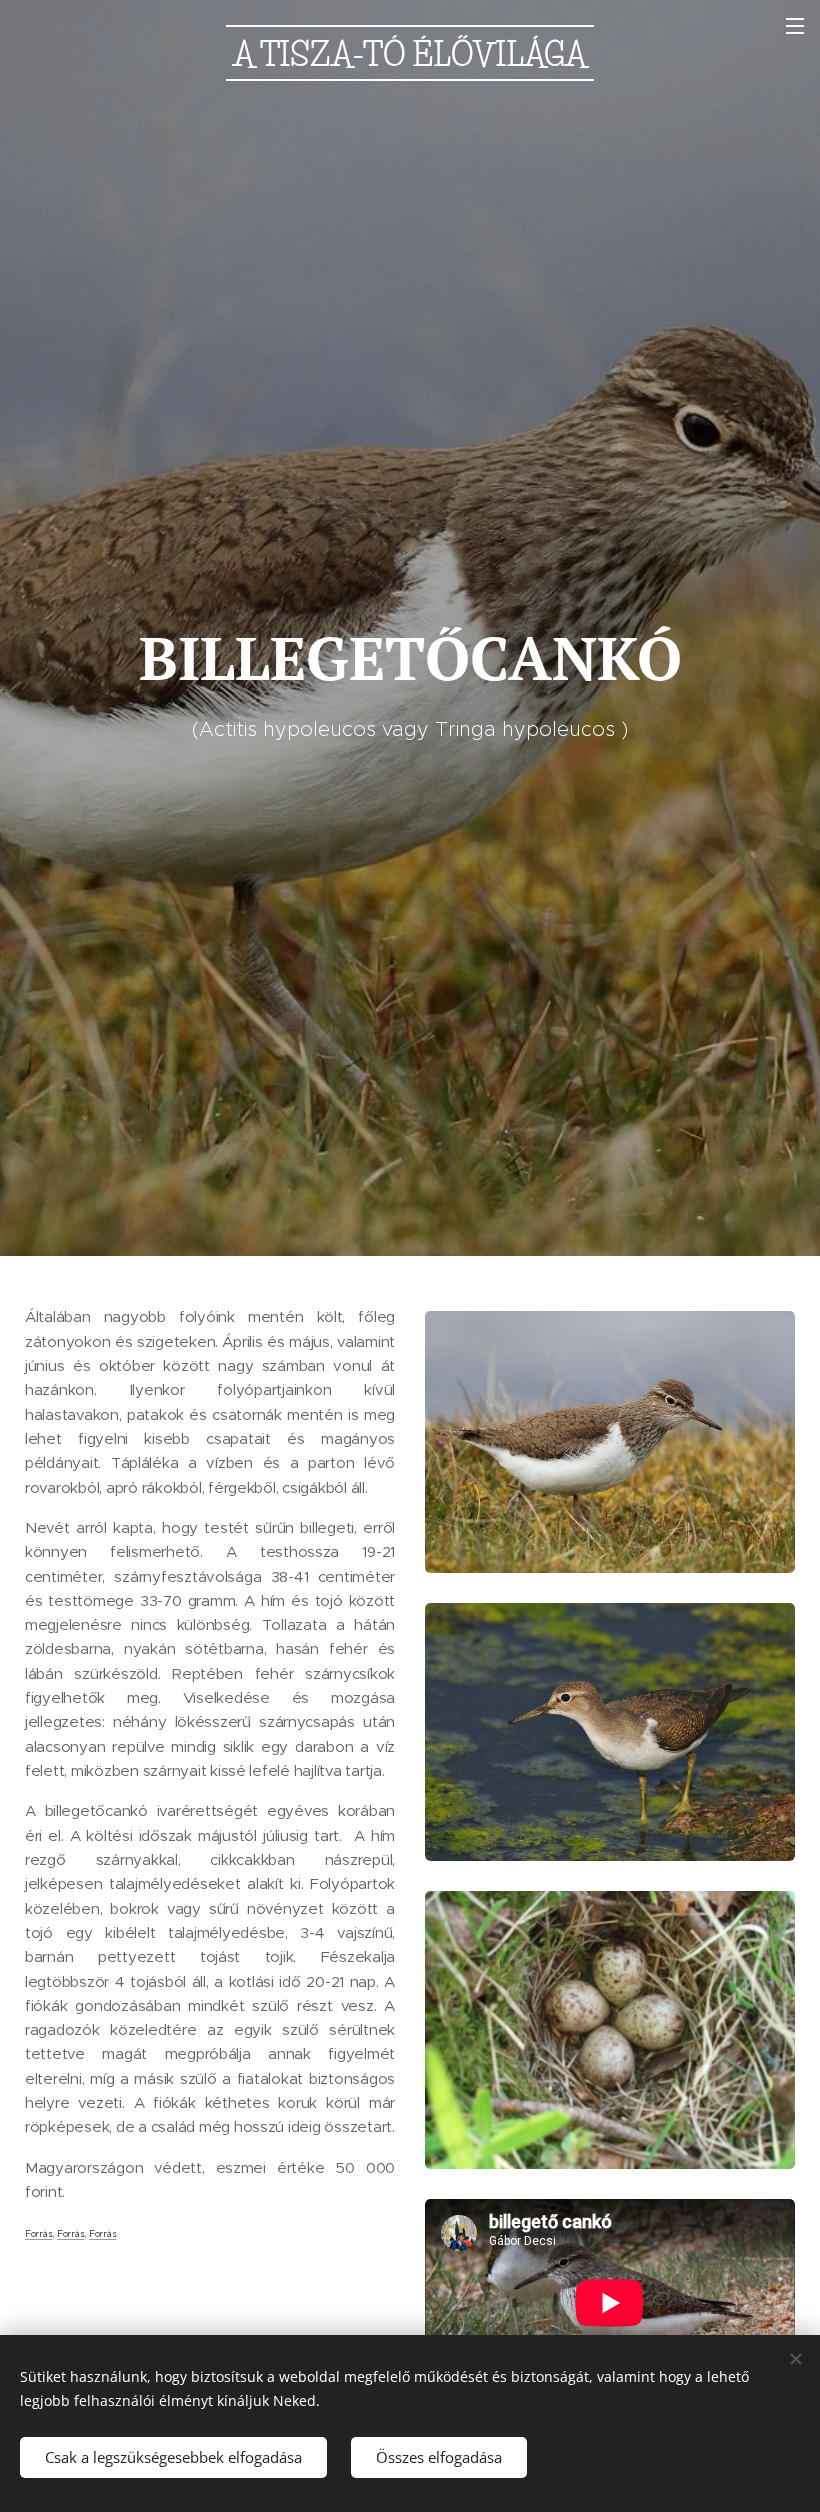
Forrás (38, 2234)
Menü (795, 25)
